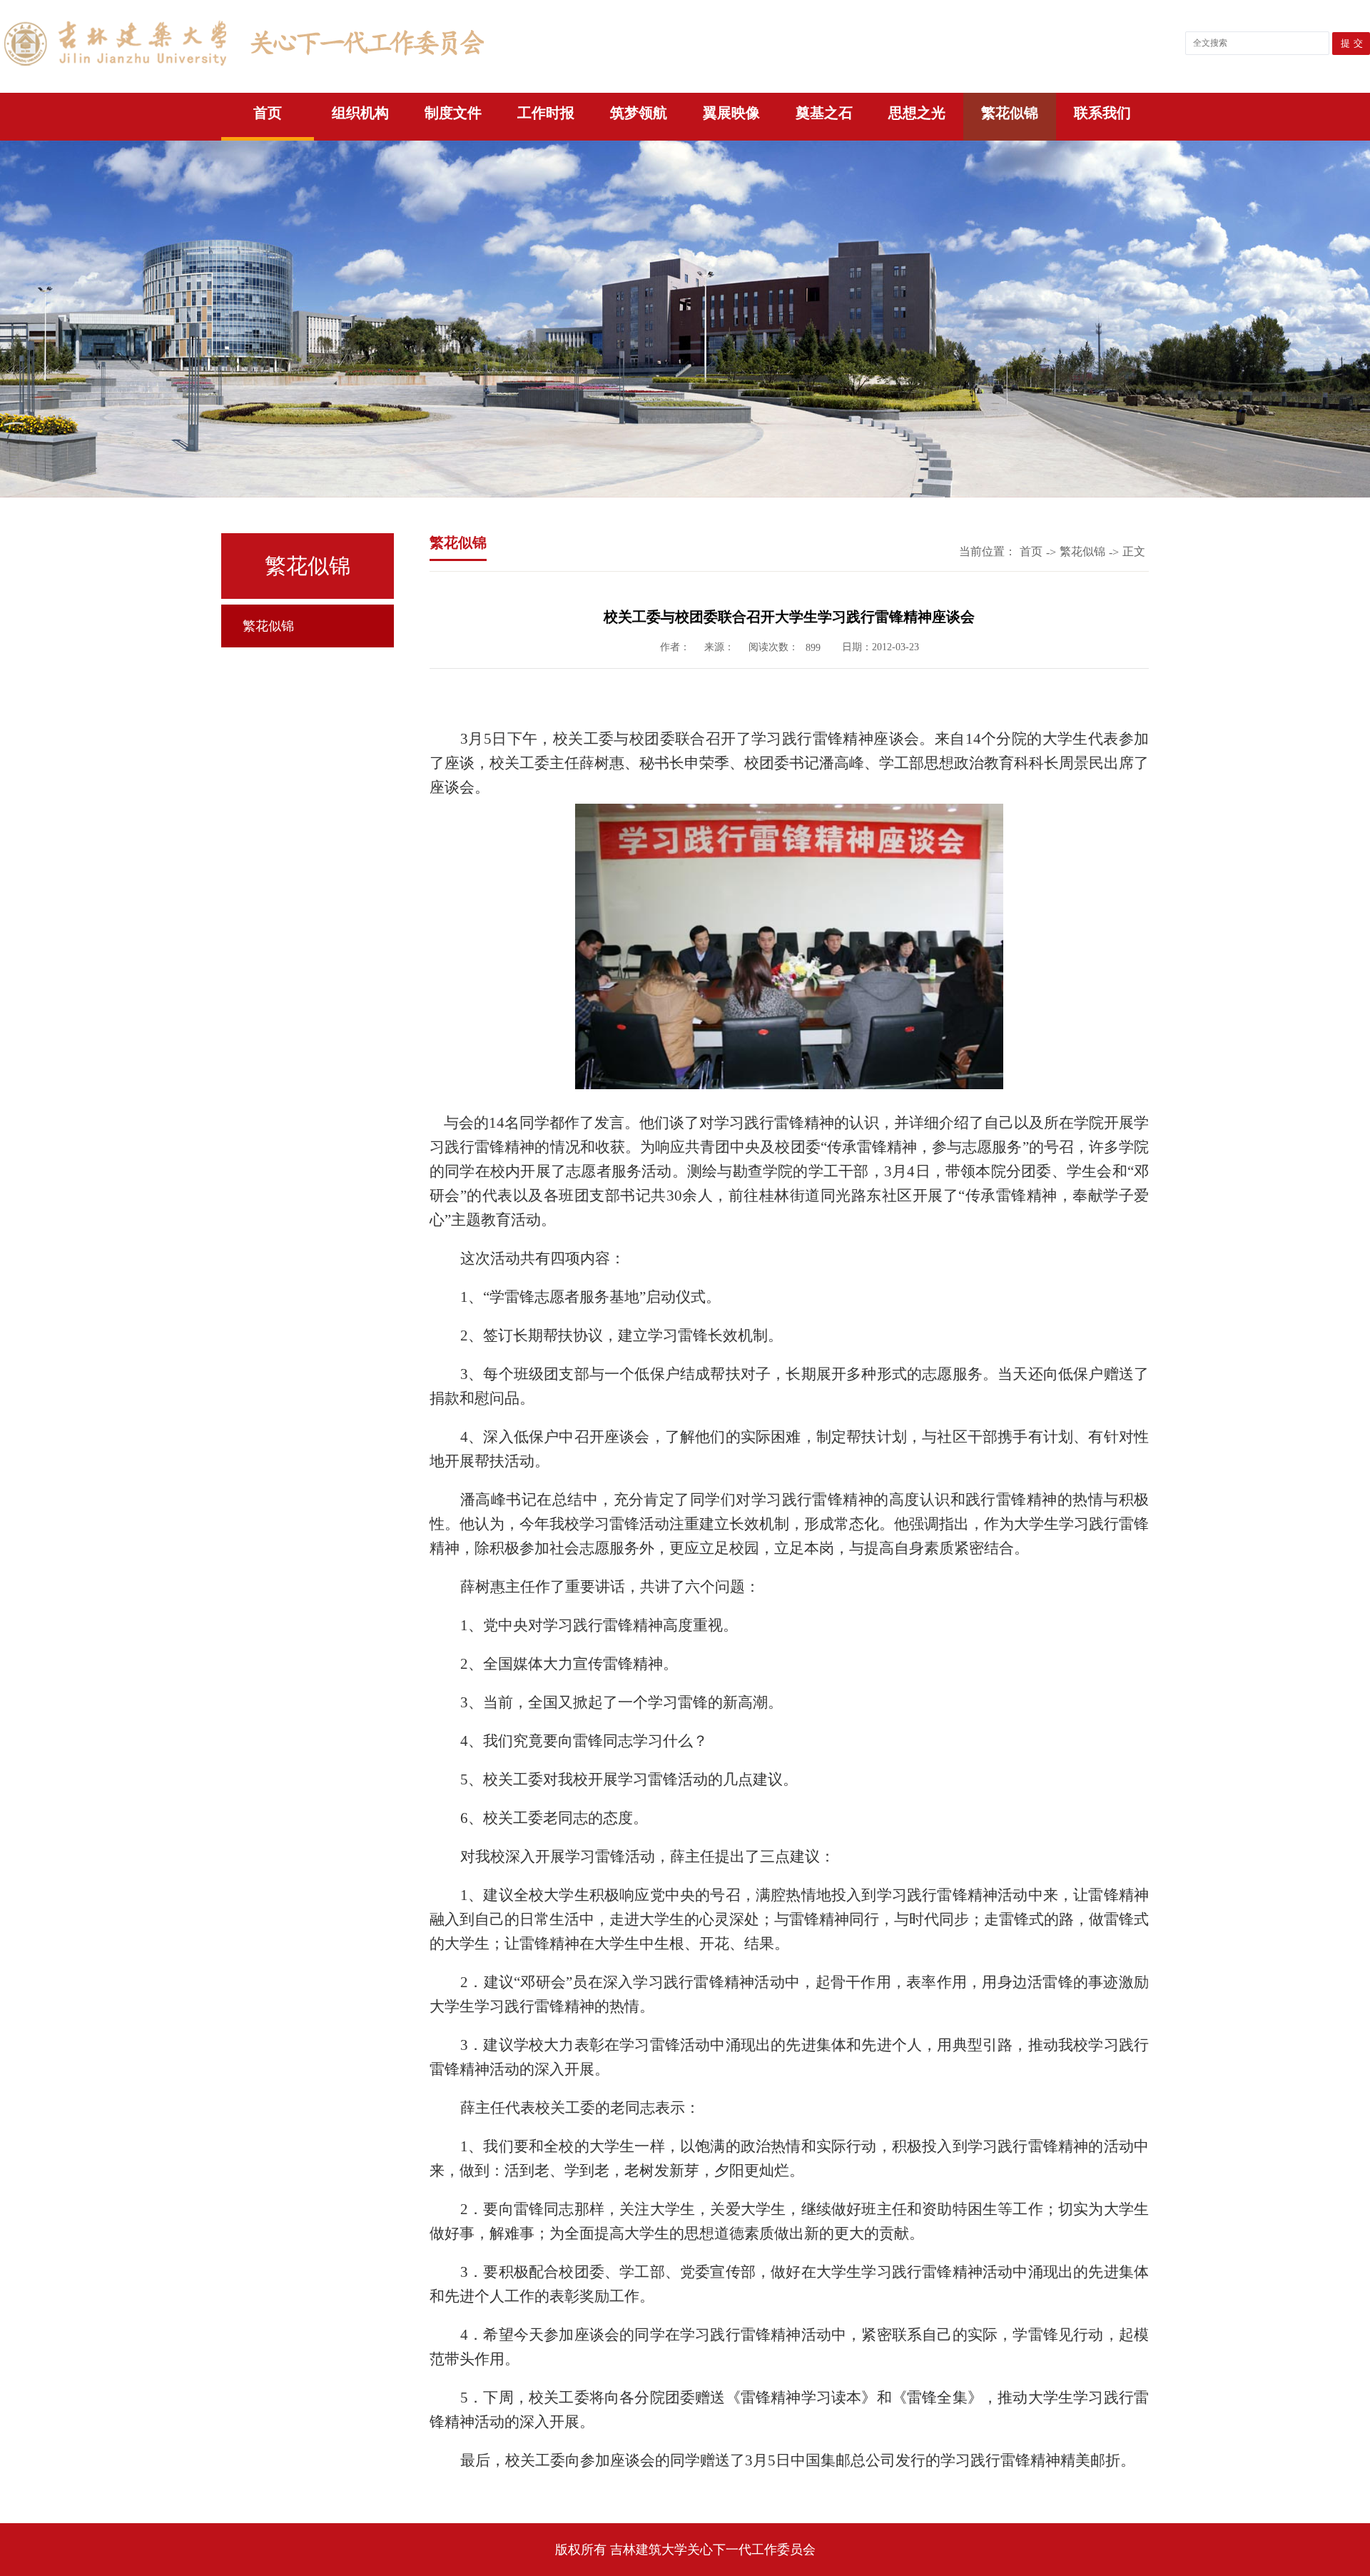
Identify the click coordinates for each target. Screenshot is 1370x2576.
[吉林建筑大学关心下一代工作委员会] (242, 70)
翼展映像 (731, 113)
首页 (268, 113)
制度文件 (453, 113)
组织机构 (360, 113)
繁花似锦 (1010, 113)
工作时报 (546, 113)
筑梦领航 (639, 113)
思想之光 (917, 113)
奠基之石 (824, 113)
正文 (1134, 551)
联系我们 (1102, 113)
